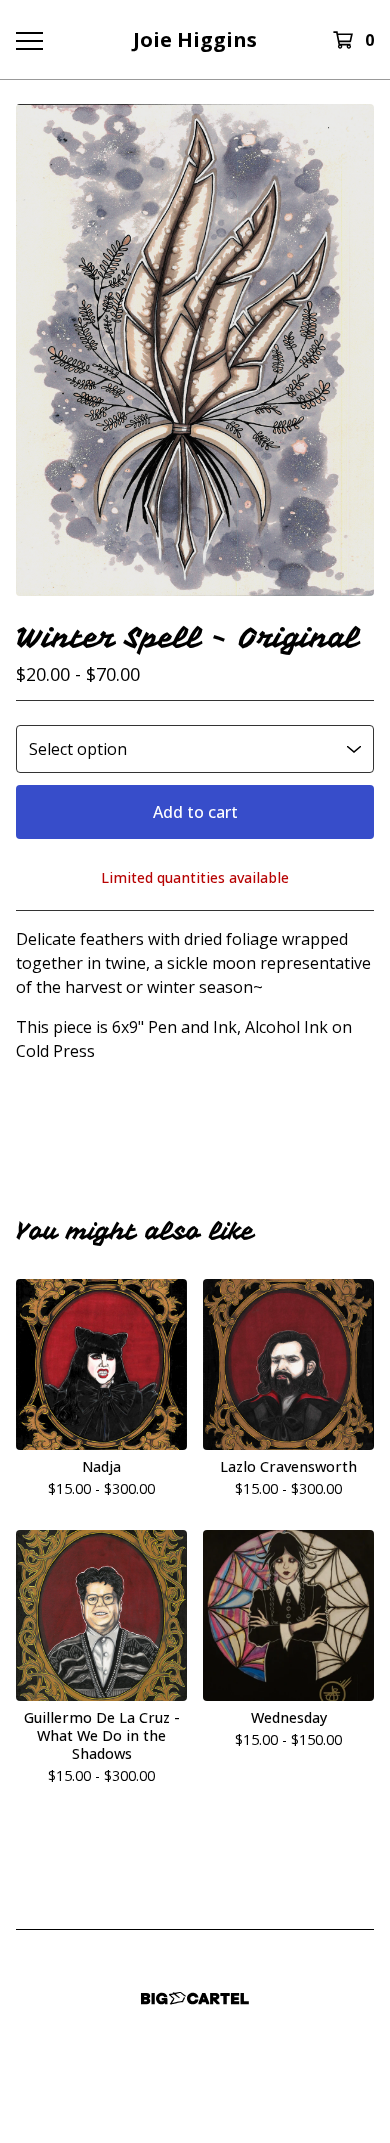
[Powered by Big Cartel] (195, 1998)
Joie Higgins (195, 39)
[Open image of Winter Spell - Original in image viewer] (195, 350)
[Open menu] (28, 40)
